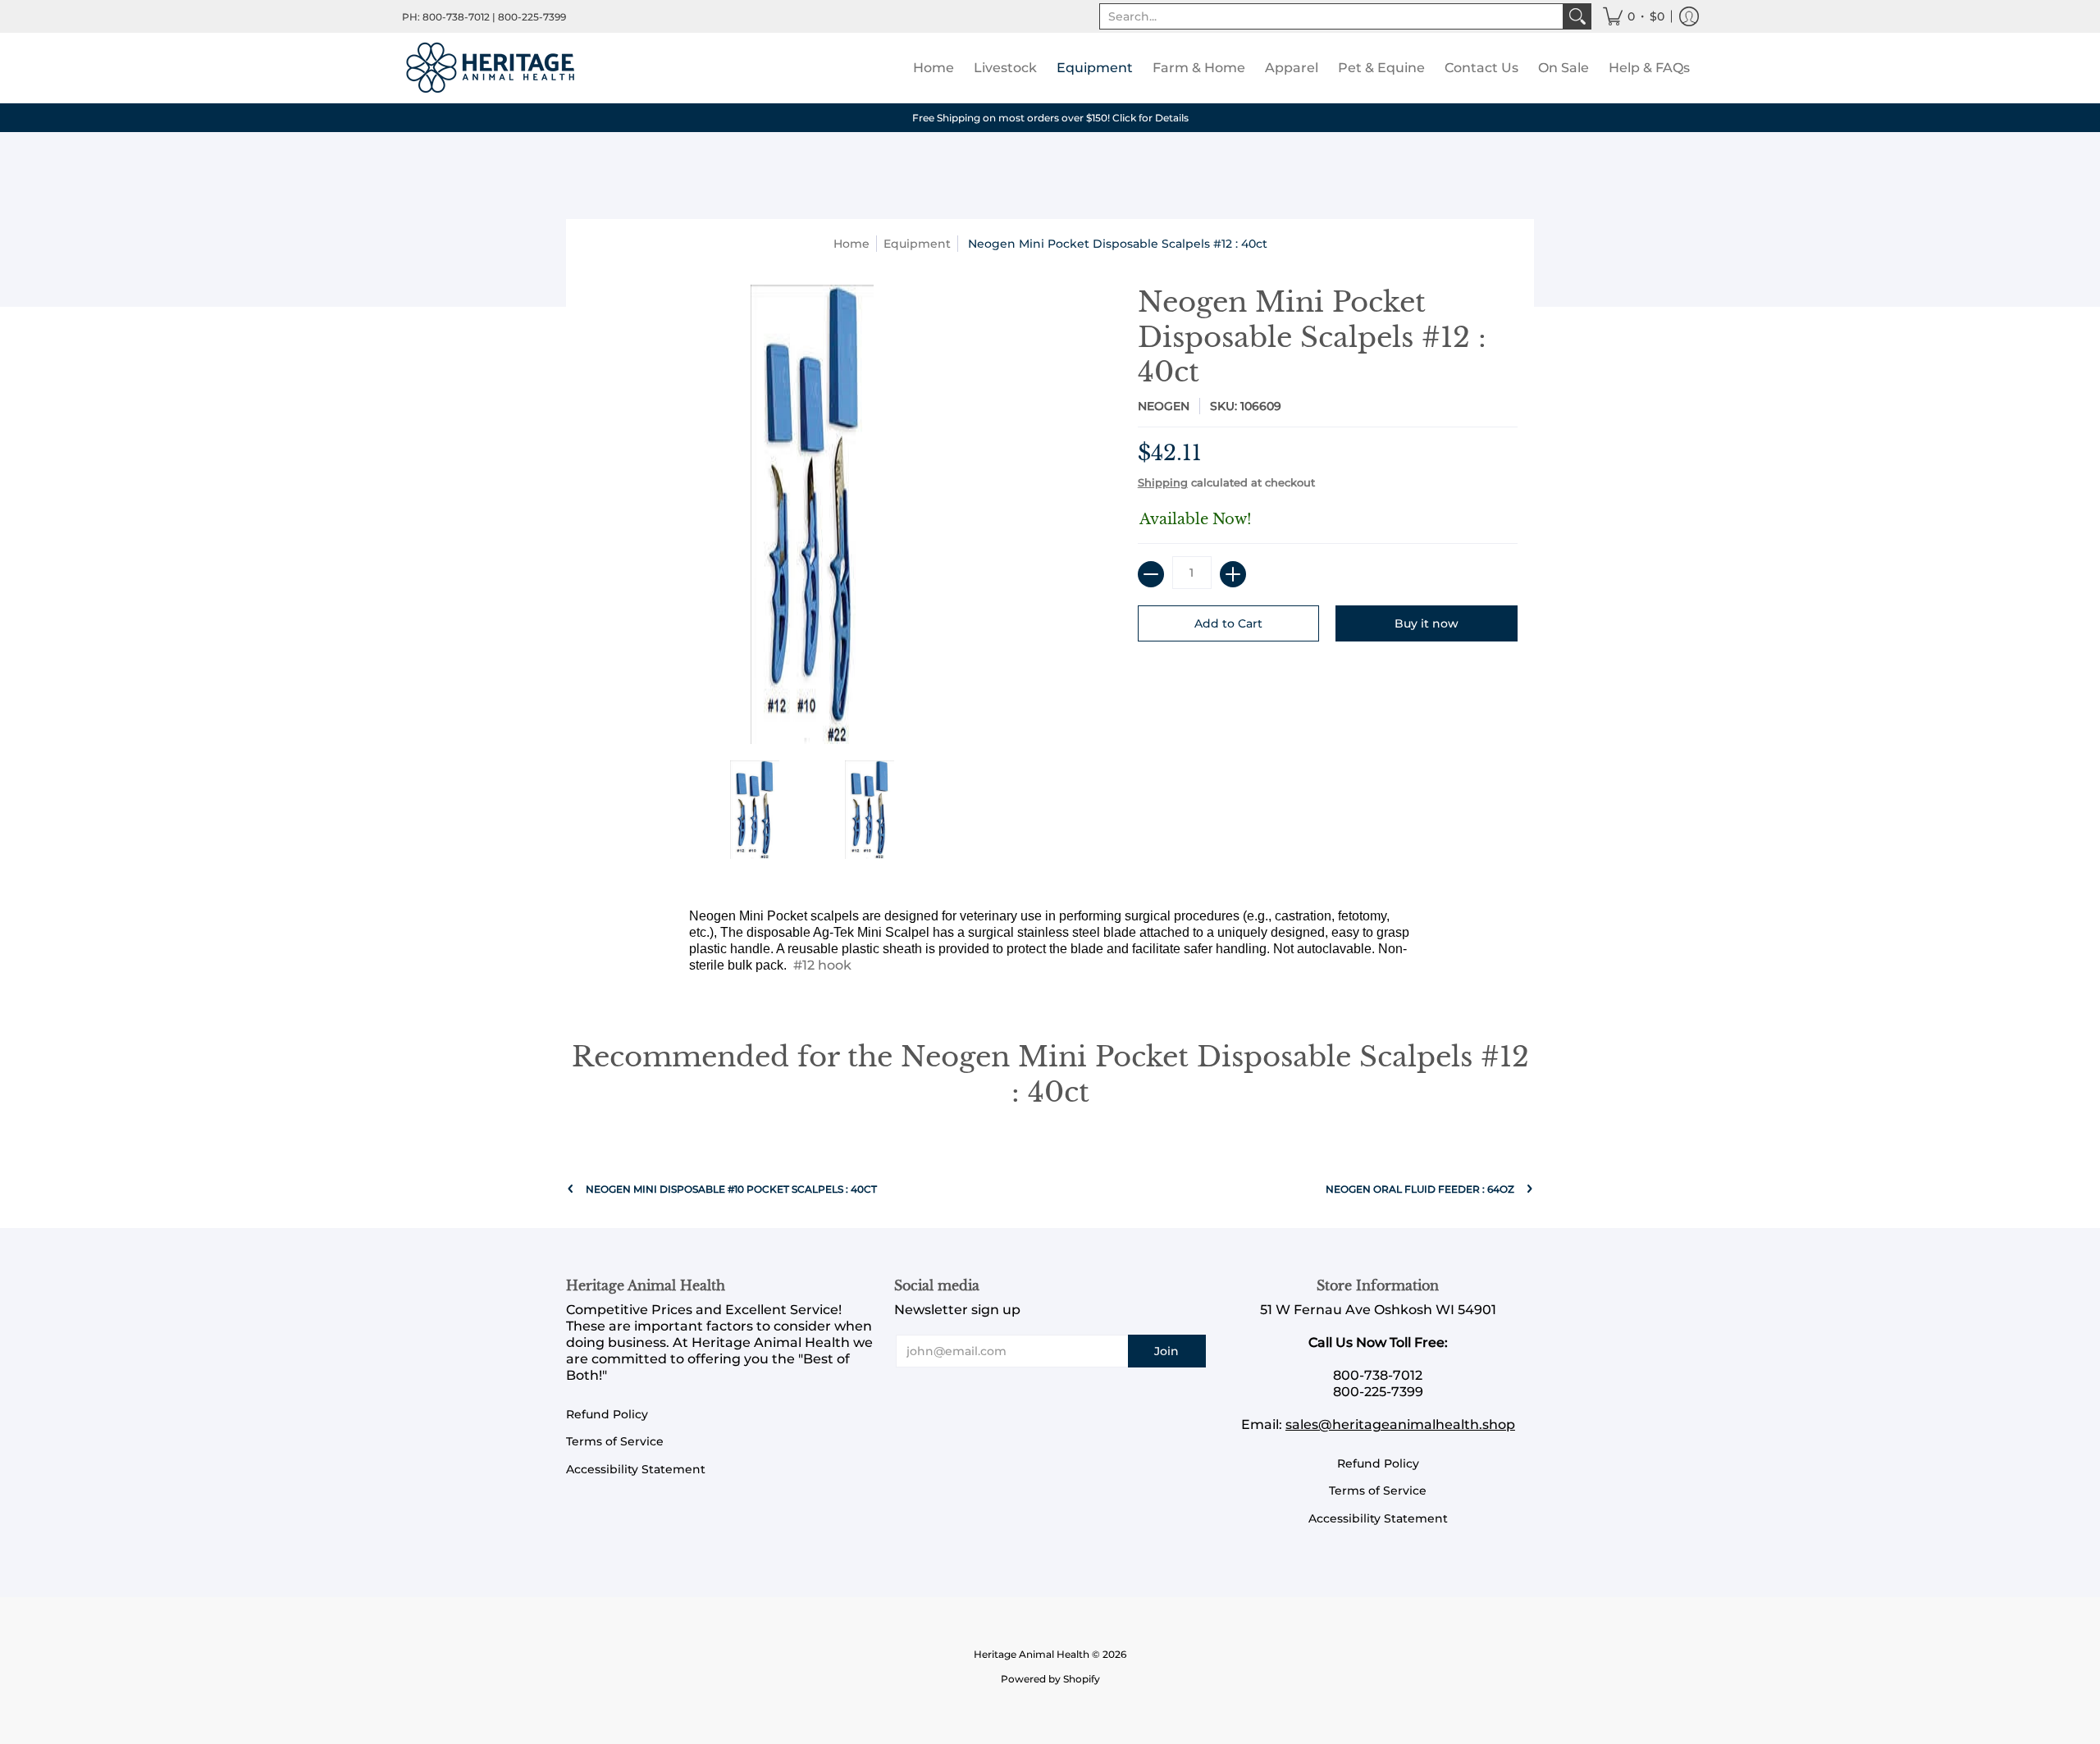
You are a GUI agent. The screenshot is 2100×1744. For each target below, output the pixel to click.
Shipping (1163, 483)
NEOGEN (1164, 406)
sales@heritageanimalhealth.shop (1400, 1424)
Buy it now (1427, 623)
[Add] (1233, 574)
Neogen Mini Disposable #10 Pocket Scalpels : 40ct (731, 1189)
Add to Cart (1228, 623)
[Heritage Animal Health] (492, 68)
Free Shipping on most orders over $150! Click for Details (1050, 118)
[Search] (1577, 16)
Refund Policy (607, 1414)
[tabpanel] (1050, 945)
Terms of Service (615, 1441)
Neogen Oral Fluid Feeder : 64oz (1420, 1189)
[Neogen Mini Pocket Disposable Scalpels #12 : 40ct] (755, 810)
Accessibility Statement (636, 1469)
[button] (1634, 16)
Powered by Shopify (1050, 1679)
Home (851, 244)
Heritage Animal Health (1032, 1654)
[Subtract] (1151, 574)
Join (1166, 1351)
